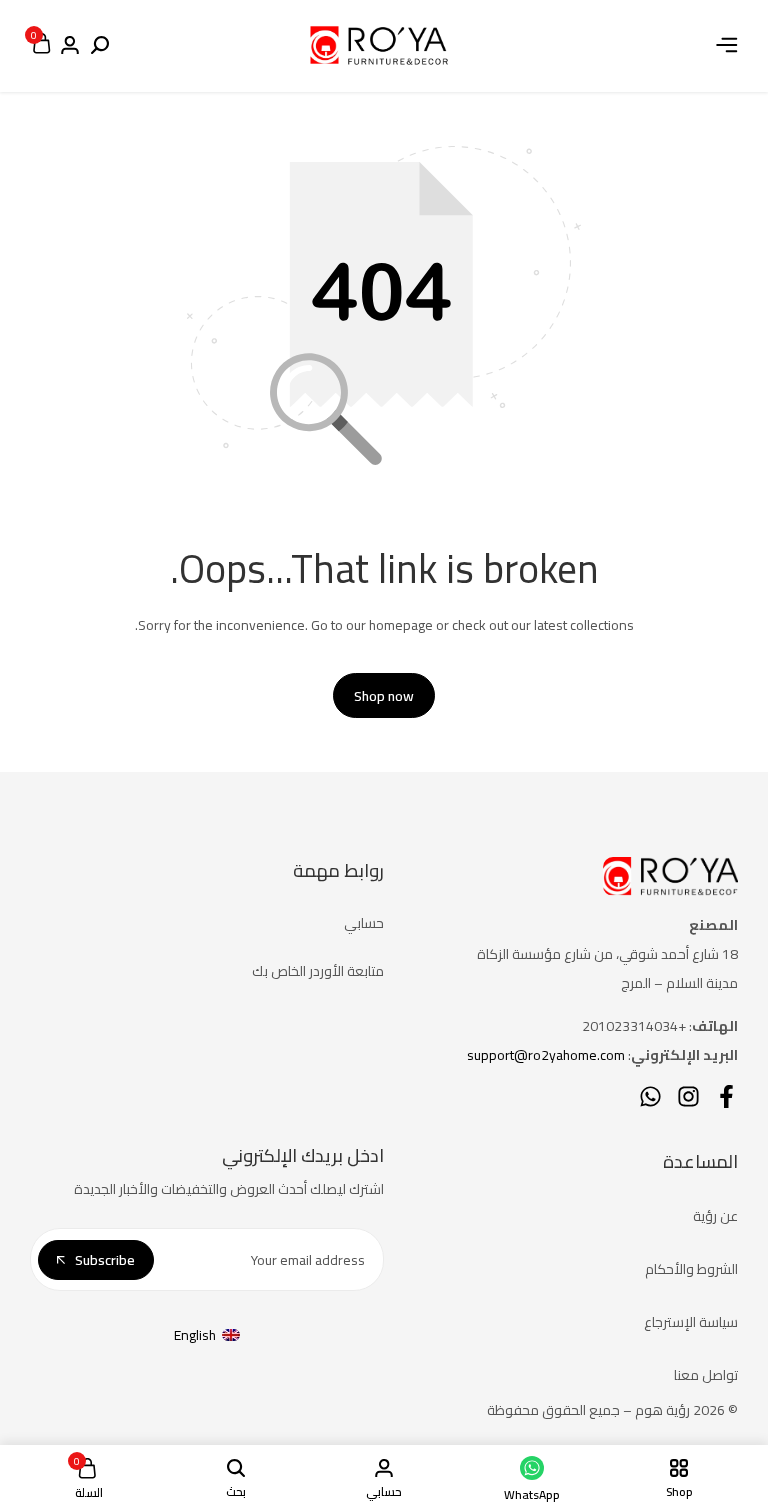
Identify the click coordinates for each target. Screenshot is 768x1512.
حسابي (364, 923)
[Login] (70, 46)
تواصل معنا (706, 1375)
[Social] (726, 1096)
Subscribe (105, 1260)
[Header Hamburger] (727, 45)
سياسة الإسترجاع (691, 1322)
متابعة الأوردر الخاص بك (318, 971)
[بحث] (100, 46)
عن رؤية (715, 1216)
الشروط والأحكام (691, 1269)
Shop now (384, 696)
